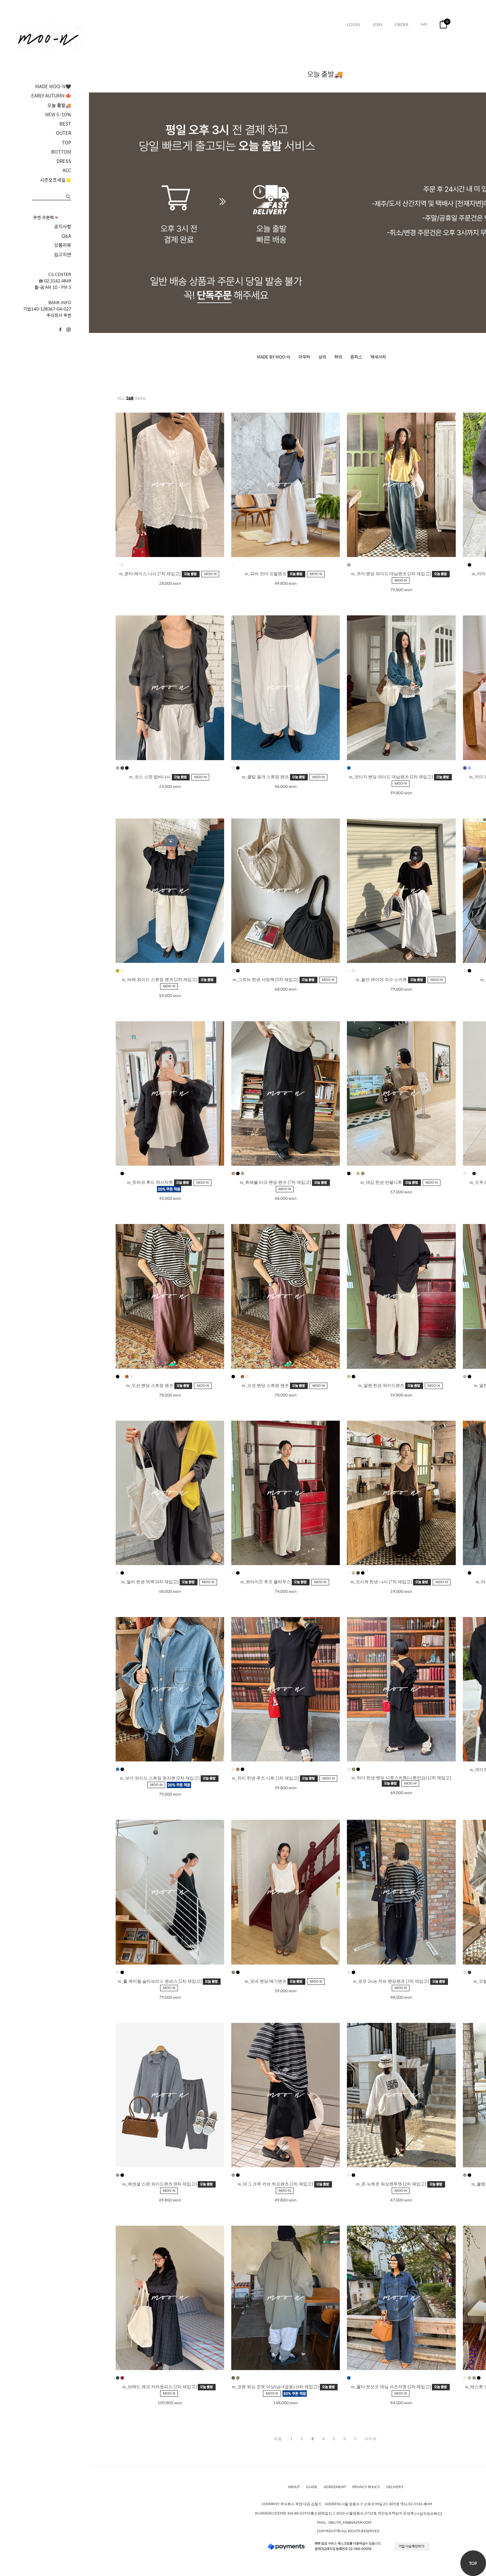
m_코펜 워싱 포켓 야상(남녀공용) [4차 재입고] (276, 2387)
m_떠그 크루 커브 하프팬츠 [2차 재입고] (276, 2184)
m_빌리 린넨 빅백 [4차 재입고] (150, 1582)
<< (278, 2439)
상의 (322, 357)
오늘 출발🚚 (59, 105)
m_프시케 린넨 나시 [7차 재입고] (382, 1582)
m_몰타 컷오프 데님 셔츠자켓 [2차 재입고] (392, 2387)
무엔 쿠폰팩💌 (46, 217)
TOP (67, 143)
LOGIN (353, 24)
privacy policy (366, 2487)
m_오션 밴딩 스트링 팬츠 (150, 1385)
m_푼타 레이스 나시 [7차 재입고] (150, 574)
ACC (67, 170)
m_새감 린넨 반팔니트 (382, 1182)
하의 (338, 357)
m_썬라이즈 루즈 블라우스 (266, 1582)
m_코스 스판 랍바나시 (150, 776)
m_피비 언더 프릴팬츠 (266, 574)
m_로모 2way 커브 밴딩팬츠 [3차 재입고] (392, 1981)
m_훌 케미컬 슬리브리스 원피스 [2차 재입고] (160, 1981)
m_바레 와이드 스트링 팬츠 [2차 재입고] (160, 980)
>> (371, 2439)
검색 (68, 197)
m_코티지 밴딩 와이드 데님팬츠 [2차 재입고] (392, 776)
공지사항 (63, 227)
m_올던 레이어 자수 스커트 (382, 980)
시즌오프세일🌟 (56, 180)
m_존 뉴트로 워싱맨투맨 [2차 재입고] (392, 2184)
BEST (65, 124)
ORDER (402, 24)
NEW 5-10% (58, 115)
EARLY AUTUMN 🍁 (51, 96)
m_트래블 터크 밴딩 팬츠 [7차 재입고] (276, 1182)
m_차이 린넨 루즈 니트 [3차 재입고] (266, 1778)
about (294, 2487)
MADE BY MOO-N (274, 357)
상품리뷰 (63, 245)
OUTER (64, 133)
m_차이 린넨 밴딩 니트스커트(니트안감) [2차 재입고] (401, 1778)
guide (312, 2487)
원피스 (356, 357)
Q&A (66, 236)
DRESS (64, 161)
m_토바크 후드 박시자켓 (150, 1182)
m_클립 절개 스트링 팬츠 (266, 776)
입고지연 (63, 255)
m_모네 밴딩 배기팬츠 (266, 1981)
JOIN (377, 24)
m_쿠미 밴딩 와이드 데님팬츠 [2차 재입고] (392, 574)
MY (424, 24)
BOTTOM (61, 152)
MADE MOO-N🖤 (53, 86)
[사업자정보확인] (428, 2514)
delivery (395, 2487)
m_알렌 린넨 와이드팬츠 (382, 1385)
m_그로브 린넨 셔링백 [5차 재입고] (266, 980)
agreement (335, 2487)
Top (473, 2563)
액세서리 (378, 357)
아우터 (304, 357)
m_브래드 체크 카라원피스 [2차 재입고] (160, 2387)
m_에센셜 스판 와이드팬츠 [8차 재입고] (160, 2184)
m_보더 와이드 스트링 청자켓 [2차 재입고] (160, 1778)
